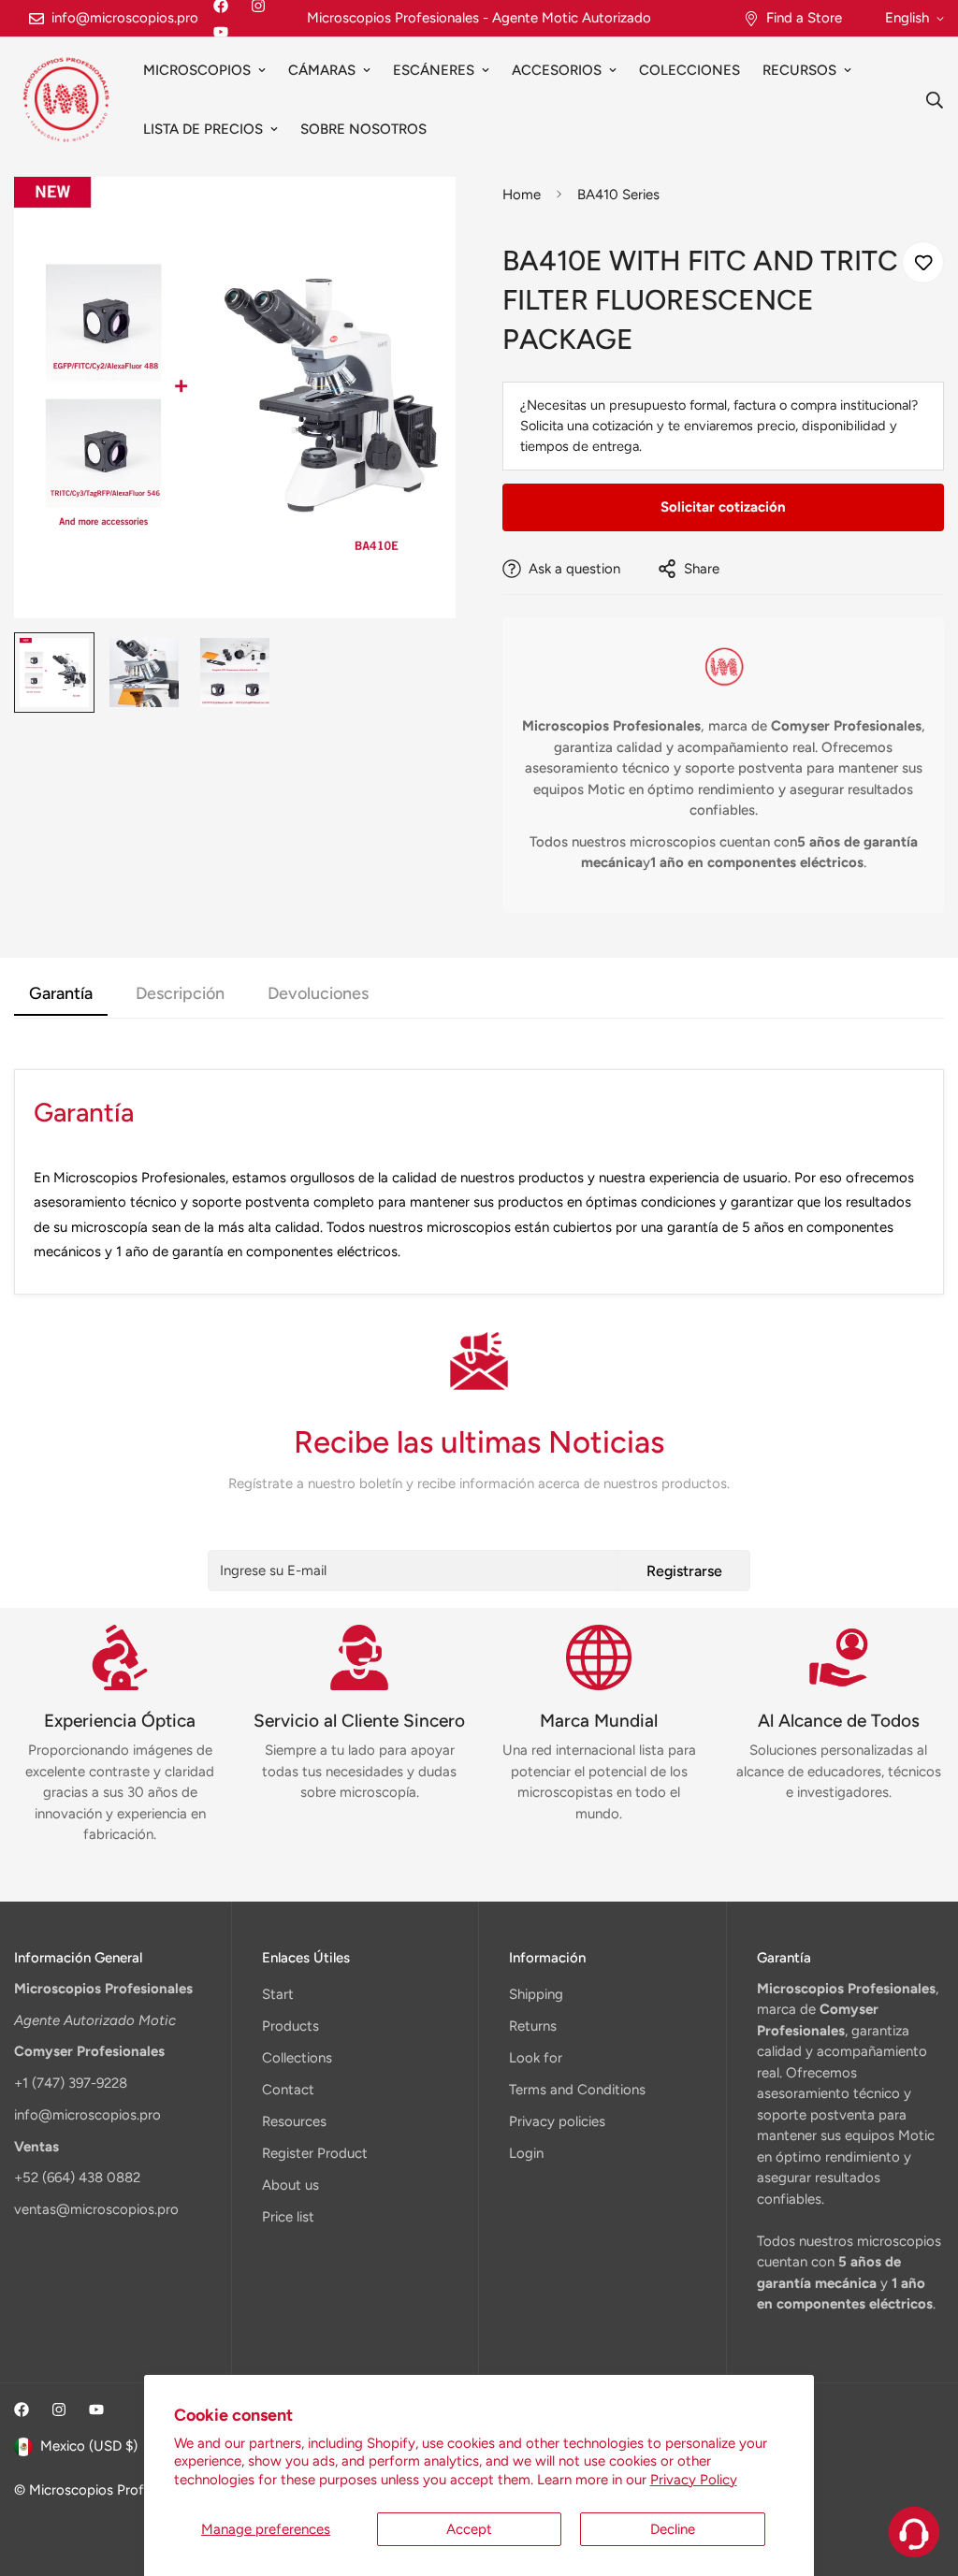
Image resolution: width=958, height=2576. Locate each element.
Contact (288, 2090)
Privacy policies (557, 2121)
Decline (673, 2529)
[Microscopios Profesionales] (65, 100)
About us (290, 2185)
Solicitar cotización (723, 507)
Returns (533, 2026)
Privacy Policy (694, 2480)
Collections (297, 2058)
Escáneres (434, 70)
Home (522, 195)
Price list (288, 2217)
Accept (469, 2529)
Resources (294, 2121)
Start (278, 1994)
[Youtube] (221, 32)
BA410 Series (618, 195)
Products (290, 2026)
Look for (536, 2058)
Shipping (536, 1994)
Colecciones (689, 70)
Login (526, 2153)
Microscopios (197, 70)
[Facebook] (22, 2410)
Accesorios (557, 70)
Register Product (315, 2153)
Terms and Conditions (577, 2090)
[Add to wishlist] (923, 262)
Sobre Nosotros (363, 129)
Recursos (799, 70)
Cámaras (322, 70)
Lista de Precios (203, 129)
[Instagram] (59, 2410)
